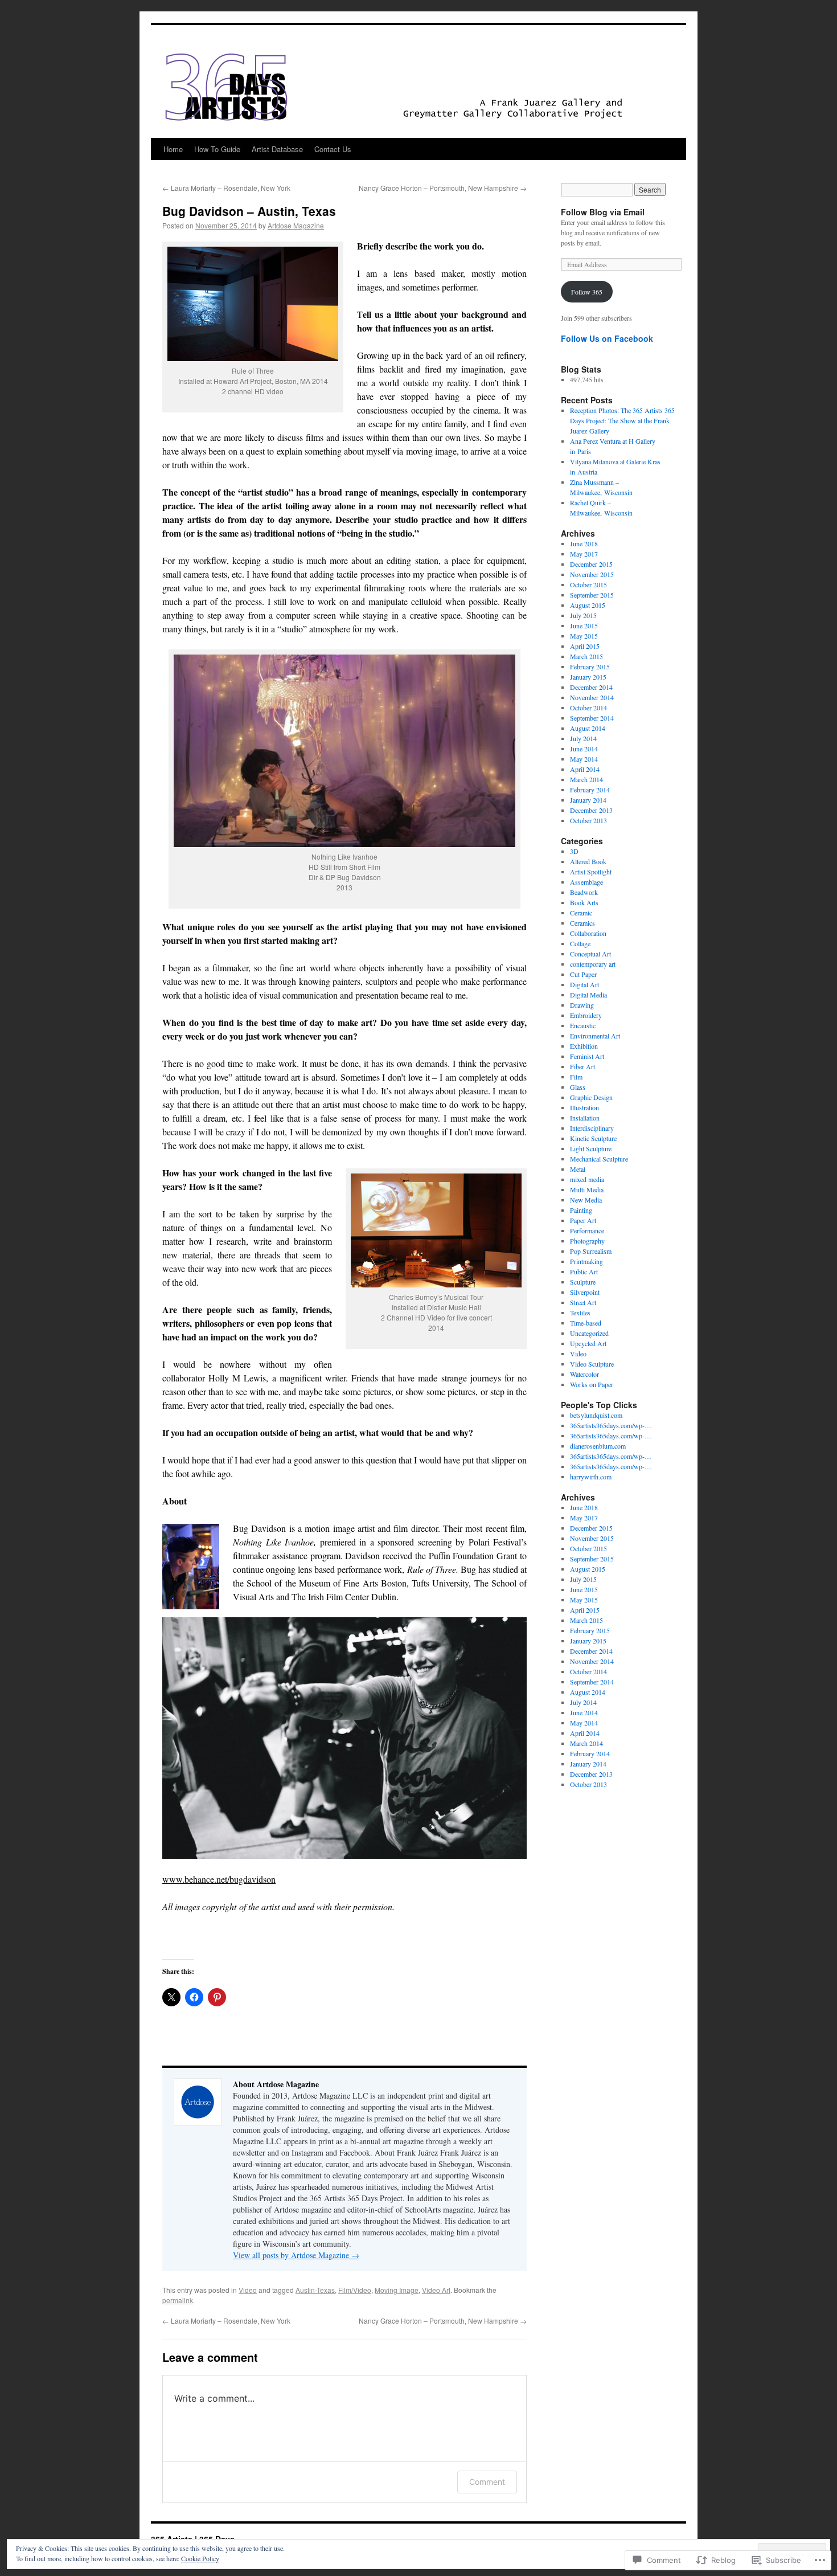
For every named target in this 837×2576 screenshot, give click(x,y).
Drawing (582, 1005)
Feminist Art (587, 1056)
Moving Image (397, 2290)
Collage (580, 943)
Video (248, 2290)
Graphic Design (591, 1097)
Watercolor (584, 1374)
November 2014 (592, 697)
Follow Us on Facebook (607, 338)
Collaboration (588, 933)
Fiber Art (582, 1066)
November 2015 (592, 574)
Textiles (580, 1312)
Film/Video (355, 2290)
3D (574, 851)
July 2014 (583, 738)
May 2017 (584, 554)
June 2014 (584, 749)
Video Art (436, 2290)
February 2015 (590, 667)
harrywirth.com (591, 1477)
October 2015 (588, 584)
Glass (578, 1087)
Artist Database (277, 149)
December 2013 (591, 810)
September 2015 (592, 595)
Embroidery (586, 1015)
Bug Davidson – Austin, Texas (249, 211)
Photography (587, 1241)
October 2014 (588, 708)
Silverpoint (585, 1292)
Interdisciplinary (592, 1128)
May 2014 (584, 759)
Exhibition (584, 1046)
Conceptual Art (590, 954)
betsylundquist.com (596, 1415)
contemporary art (593, 964)
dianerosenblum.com (598, 1446)
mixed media (587, 1179)
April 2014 (585, 769)
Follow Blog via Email (603, 212)
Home (173, 149)
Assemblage (586, 882)
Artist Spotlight (591, 872)
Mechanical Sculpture (599, 1159)
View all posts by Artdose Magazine (296, 2255)
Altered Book (588, 861)
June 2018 (584, 543)
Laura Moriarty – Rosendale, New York (226, 188)
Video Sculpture (592, 1364)
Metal (578, 1169)
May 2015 (584, 636)
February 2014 (590, 790)
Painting (581, 1210)
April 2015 (585, 646)
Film (576, 1077)
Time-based (586, 1323)
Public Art (584, 1271)
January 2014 (588, 800)
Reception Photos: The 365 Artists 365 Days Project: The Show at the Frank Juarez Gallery (622, 420)
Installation (585, 1118)
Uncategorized (589, 1333)
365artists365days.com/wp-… (611, 1425)
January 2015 (588, 677)
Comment (487, 2482)
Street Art (583, 1302)
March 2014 (586, 779)
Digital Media (588, 995)
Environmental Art (595, 1036)
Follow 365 (587, 292)
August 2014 (588, 728)
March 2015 (586, 656)
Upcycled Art (588, 1343)
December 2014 (591, 687)
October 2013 (588, 820)
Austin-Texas (315, 2290)
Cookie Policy (200, 2558)
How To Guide (217, 149)
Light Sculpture (591, 1148)
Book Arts (584, 902)
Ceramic (581, 913)
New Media (586, 1200)
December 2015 (591, 564)
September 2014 (592, 718)
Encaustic (583, 1025)
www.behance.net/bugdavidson (219, 1879)
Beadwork (584, 892)
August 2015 (588, 605)
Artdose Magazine (296, 225)
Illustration (584, 1107)
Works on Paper (592, 1384)
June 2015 (584, 625)
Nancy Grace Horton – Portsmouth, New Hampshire (443, 188)
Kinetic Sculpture (593, 1138)
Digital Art (584, 984)
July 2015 (583, 615)
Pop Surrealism (591, 1251)
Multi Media (587, 1189)
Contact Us (333, 149)
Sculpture (583, 1282)
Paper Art (583, 1220)
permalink (178, 2300)
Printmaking (586, 1261)
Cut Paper (583, 974)
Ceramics (582, 923)
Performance (587, 1230)
